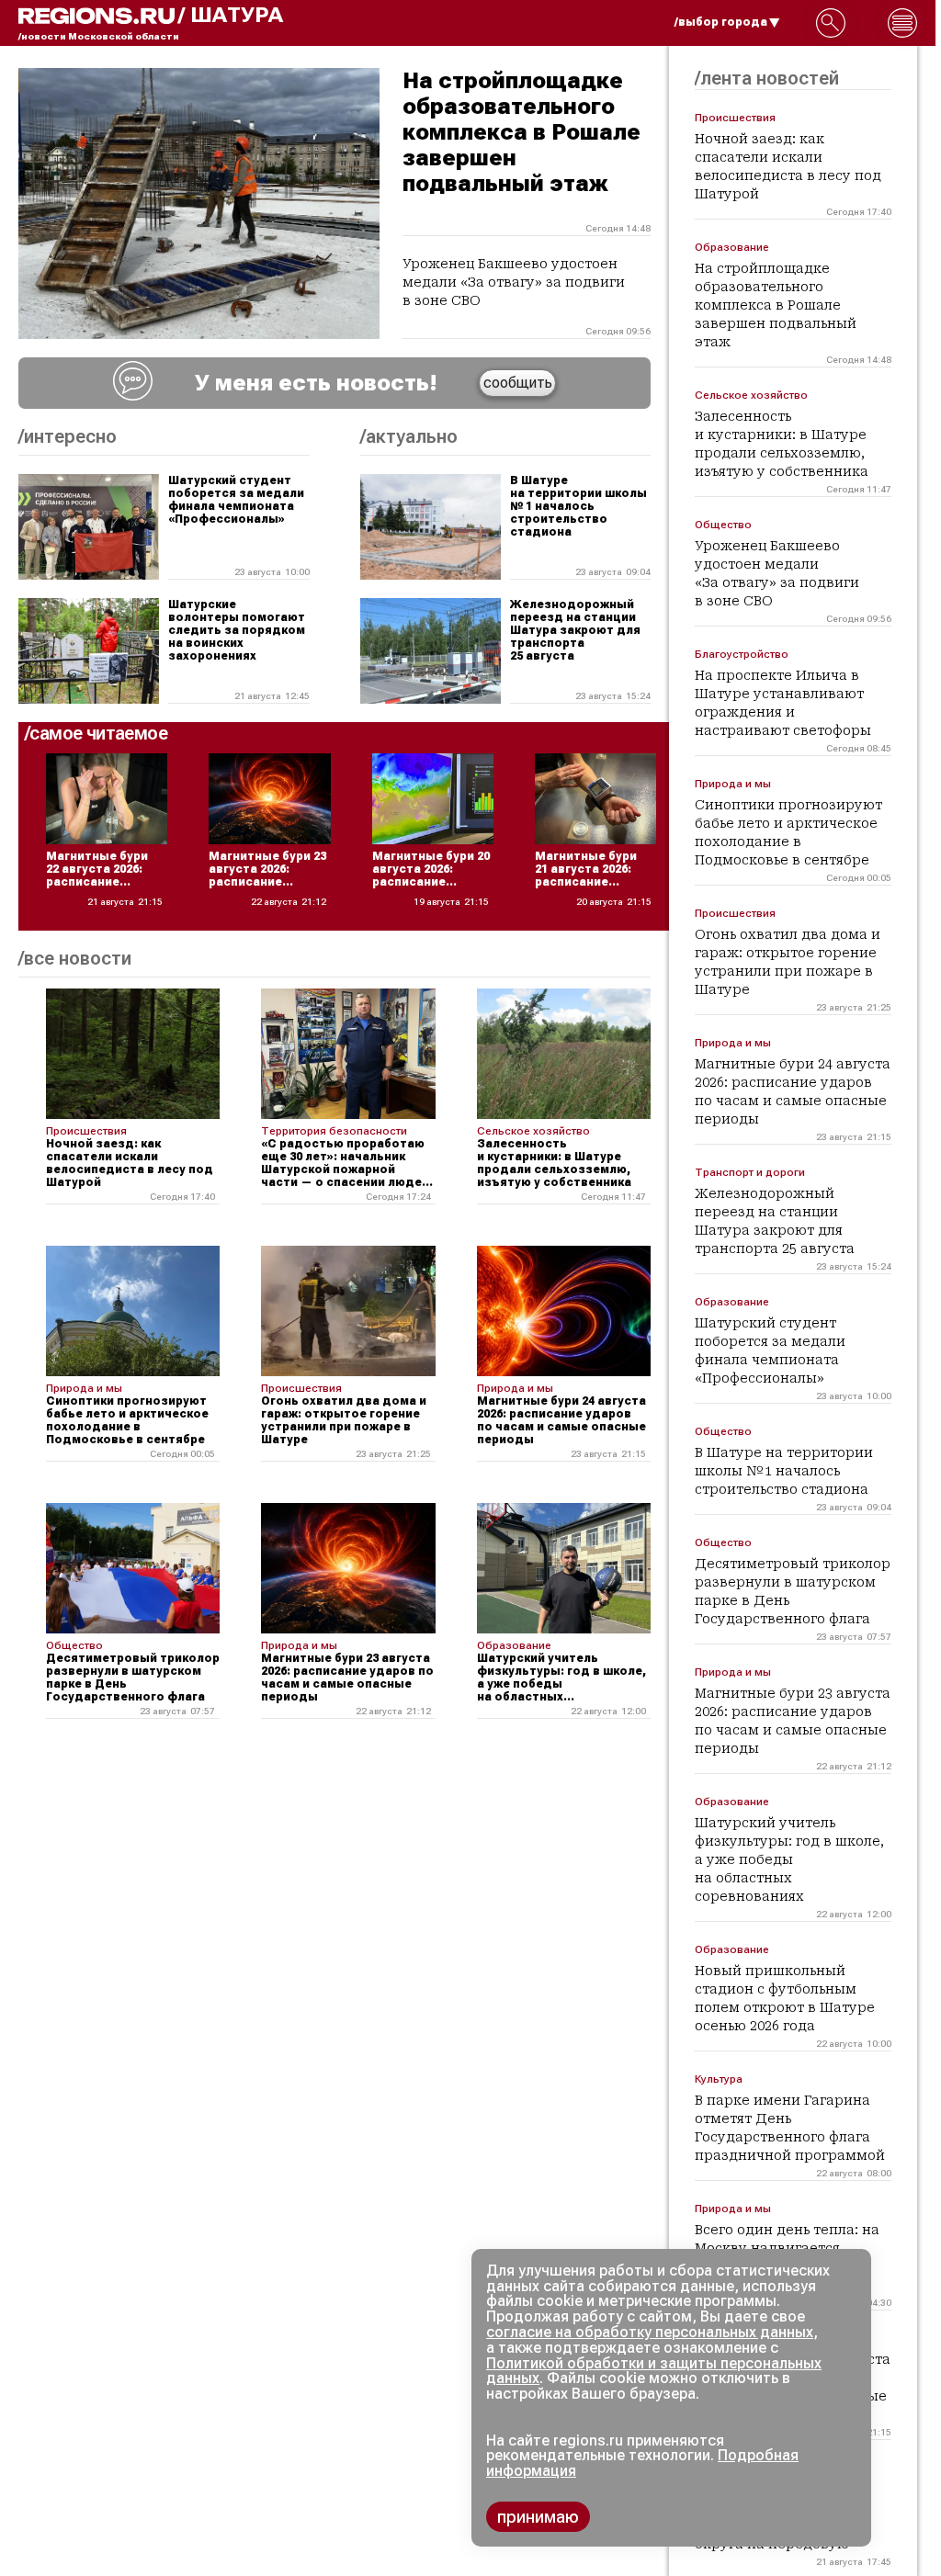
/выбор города (721, 22)
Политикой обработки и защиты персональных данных (654, 2371)
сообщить (518, 383)
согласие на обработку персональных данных (650, 2332)
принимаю (538, 2517)
